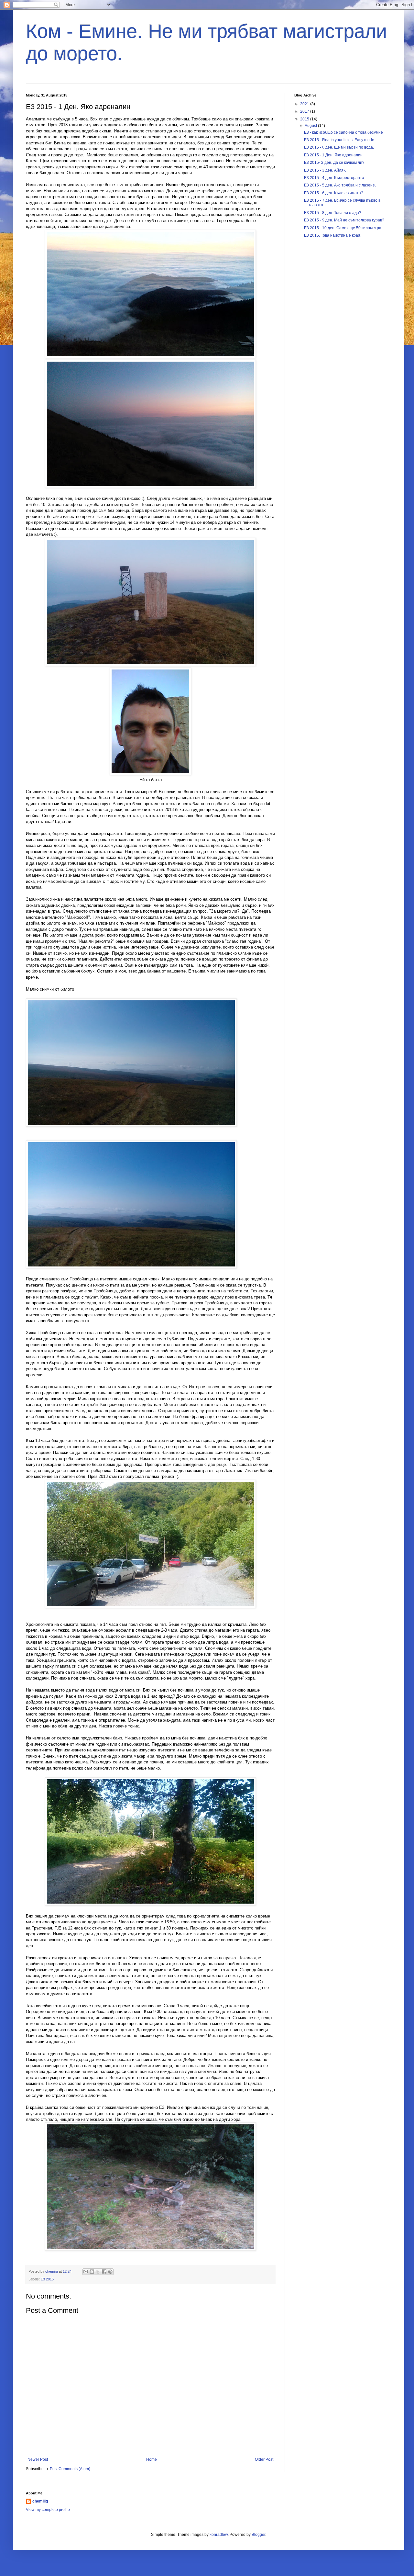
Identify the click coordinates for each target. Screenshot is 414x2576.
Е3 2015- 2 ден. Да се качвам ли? (334, 163)
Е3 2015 (47, 2279)
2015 (305, 119)
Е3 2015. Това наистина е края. (333, 235)
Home (152, 2459)
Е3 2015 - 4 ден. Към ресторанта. (335, 178)
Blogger (258, 2535)
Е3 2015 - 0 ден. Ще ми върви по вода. (339, 147)
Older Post (264, 2459)
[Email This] (86, 2272)
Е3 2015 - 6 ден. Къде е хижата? (334, 193)
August (311, 126)
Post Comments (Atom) (70, 2469)
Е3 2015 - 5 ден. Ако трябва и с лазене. (340, 185)
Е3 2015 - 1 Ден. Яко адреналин (333, 155)
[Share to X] (98, 2272)
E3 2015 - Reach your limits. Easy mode (339, 140)
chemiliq (40, 2501)
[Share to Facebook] (104, 2272)
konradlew (219, 2535)
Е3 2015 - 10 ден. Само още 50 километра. (343, 228)
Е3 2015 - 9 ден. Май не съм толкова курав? (344, 220)
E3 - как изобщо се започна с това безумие (343, 132)
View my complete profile (48, 2510)
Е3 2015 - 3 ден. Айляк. (325, 170)
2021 (305, 104)
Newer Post (38, 2459)
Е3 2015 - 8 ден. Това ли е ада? (333, 213)
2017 (305, 111)
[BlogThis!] (92, 2272)
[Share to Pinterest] (110, 2272)
